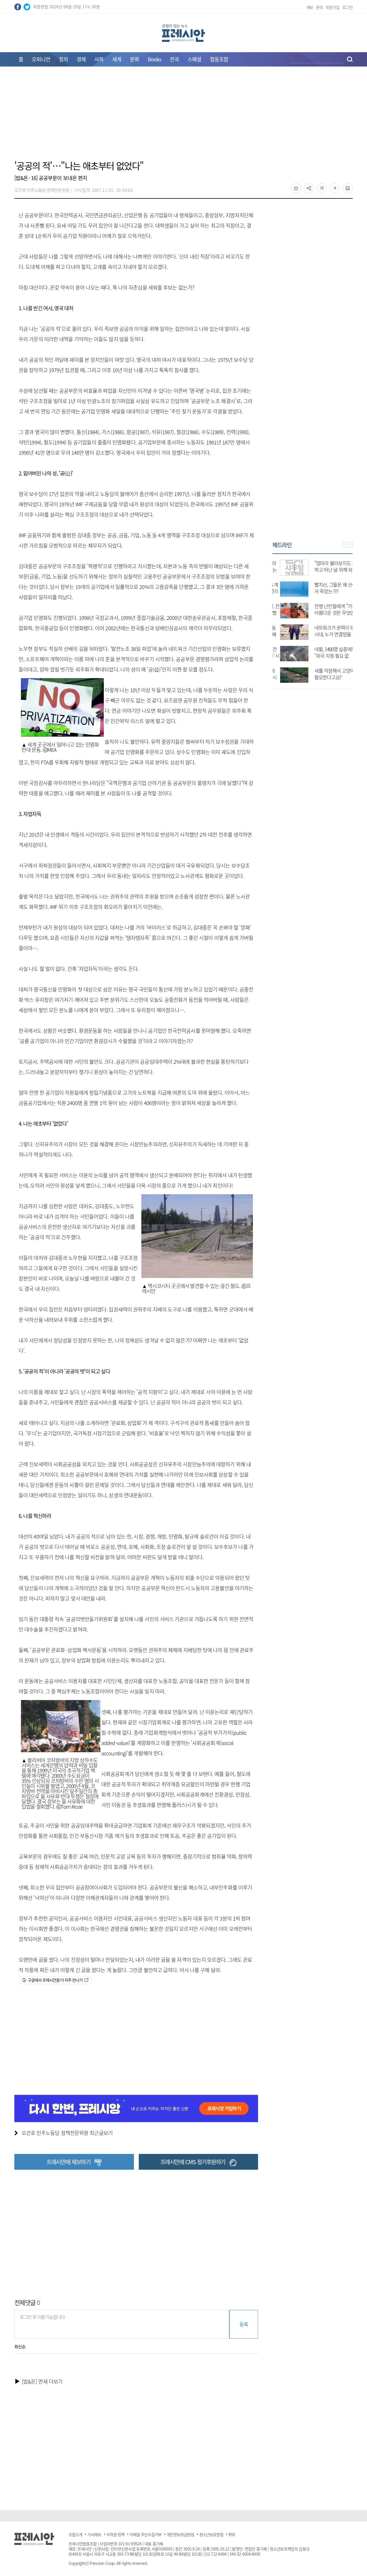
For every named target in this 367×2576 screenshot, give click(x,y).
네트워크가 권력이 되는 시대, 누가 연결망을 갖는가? (329, 634)
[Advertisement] (183, 117)
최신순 (20, 2347)
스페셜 (194, 59)
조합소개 (75, 2534)
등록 (244, 2324)
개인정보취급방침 (180, 2534)
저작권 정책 (115, 2534)
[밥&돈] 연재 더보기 (42, 2381)
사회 (99, 59)
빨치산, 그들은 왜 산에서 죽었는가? (328, 588)
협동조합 (219, 59)
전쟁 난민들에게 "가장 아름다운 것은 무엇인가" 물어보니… (328, 613)
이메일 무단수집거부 (146, 2534)
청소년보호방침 (211, 2534)
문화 (134, 59)
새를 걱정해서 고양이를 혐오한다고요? (329, 674)
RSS (232, 2534)
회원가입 (333, 7)
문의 (319, 7)
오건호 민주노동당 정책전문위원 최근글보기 (67, 2133)
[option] (313, 618)
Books (154, 59)
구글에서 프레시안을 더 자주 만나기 (55, 1980)
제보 (310, 7)
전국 (174, 59)
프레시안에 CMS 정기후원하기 (193, 2162)
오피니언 (41, 59)
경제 (81, 59)
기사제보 (94, 2534)
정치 (63, 59)
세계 (117, 59)
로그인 (348, 7)
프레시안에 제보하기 (68, 2162)
